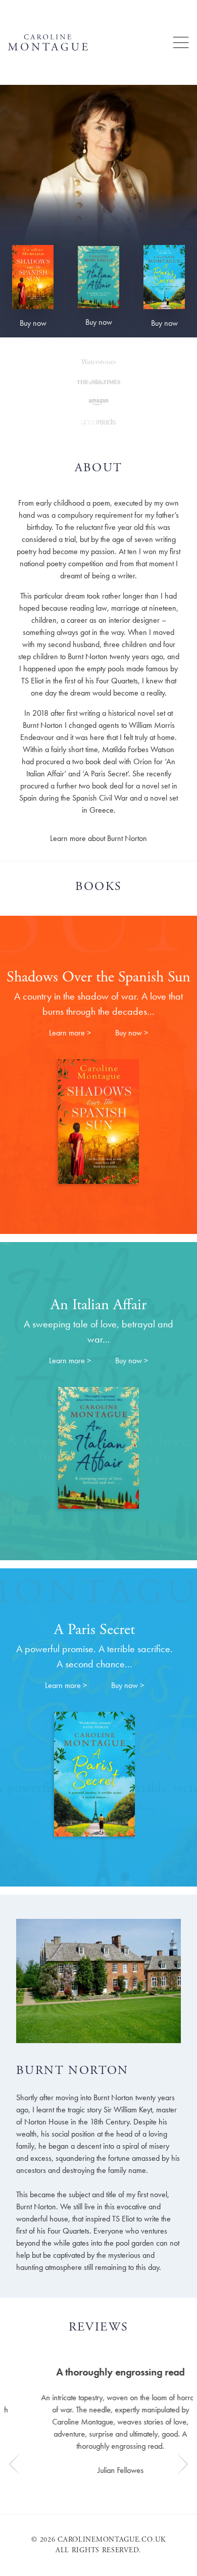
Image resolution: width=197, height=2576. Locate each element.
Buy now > (132, 1033)
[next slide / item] (182, 2413)
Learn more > (70, 1033)
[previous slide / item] (15, 2413)
